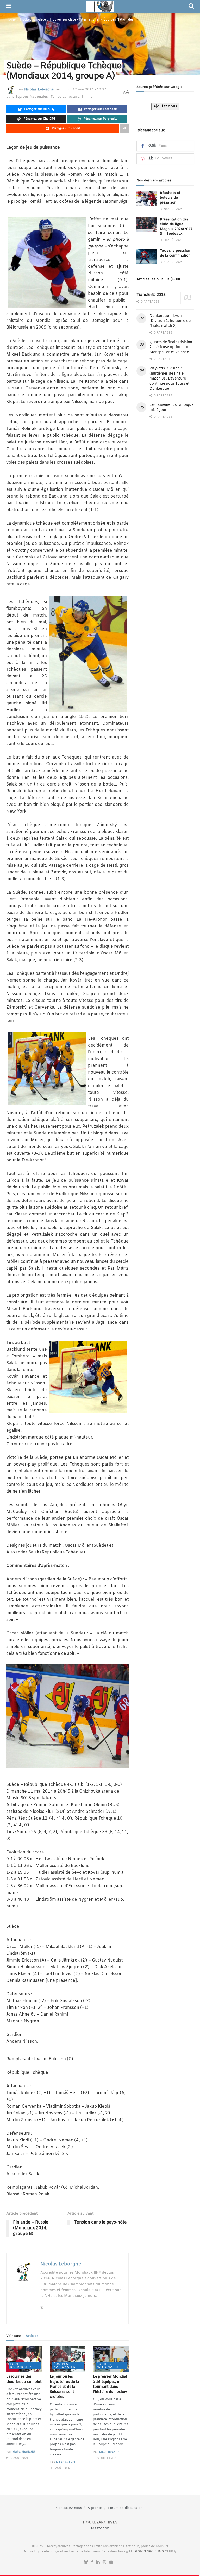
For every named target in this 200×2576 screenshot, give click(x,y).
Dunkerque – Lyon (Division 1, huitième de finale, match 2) (170, 321)
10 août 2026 (18, 2458)
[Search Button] (191, 6)
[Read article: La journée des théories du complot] (24, 2359)
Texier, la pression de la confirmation (175, 253)
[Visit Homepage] (100, 6)
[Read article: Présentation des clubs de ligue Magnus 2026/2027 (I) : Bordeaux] (147, 225)
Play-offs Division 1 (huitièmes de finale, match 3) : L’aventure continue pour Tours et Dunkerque (170, 379)
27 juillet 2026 (106, 2458)
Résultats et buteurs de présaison (170, 198)
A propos (95, 2508)
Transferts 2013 (151, 295)
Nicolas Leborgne (39, 90)
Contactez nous (69, 2508)
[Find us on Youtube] (111, 2562)
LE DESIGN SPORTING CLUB (151, 2552)
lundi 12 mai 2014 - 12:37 (85, 90)
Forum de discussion (125, 2508)
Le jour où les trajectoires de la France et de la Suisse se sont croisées (64, 2387)
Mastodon (100, 2529)
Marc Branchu (24, 2452)
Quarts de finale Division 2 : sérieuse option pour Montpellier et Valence (171, 347)
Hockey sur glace (33, 20)
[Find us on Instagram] (104, 2562)
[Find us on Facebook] (92, 2562)
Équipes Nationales (118, 20)
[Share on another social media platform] (124, 128)
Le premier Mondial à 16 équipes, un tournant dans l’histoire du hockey (110, 2384)
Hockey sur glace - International (75, 20)
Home (11, 20)
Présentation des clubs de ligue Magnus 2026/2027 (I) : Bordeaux (176, 227)
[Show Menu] (9, 6)
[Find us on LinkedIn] (98, 2562)
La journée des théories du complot (24, 2379)
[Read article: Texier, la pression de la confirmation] (147, 256)
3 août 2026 (61, 2468)
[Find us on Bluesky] (86, 2562)
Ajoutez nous (165, 106)
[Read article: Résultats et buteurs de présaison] (147, 198)
